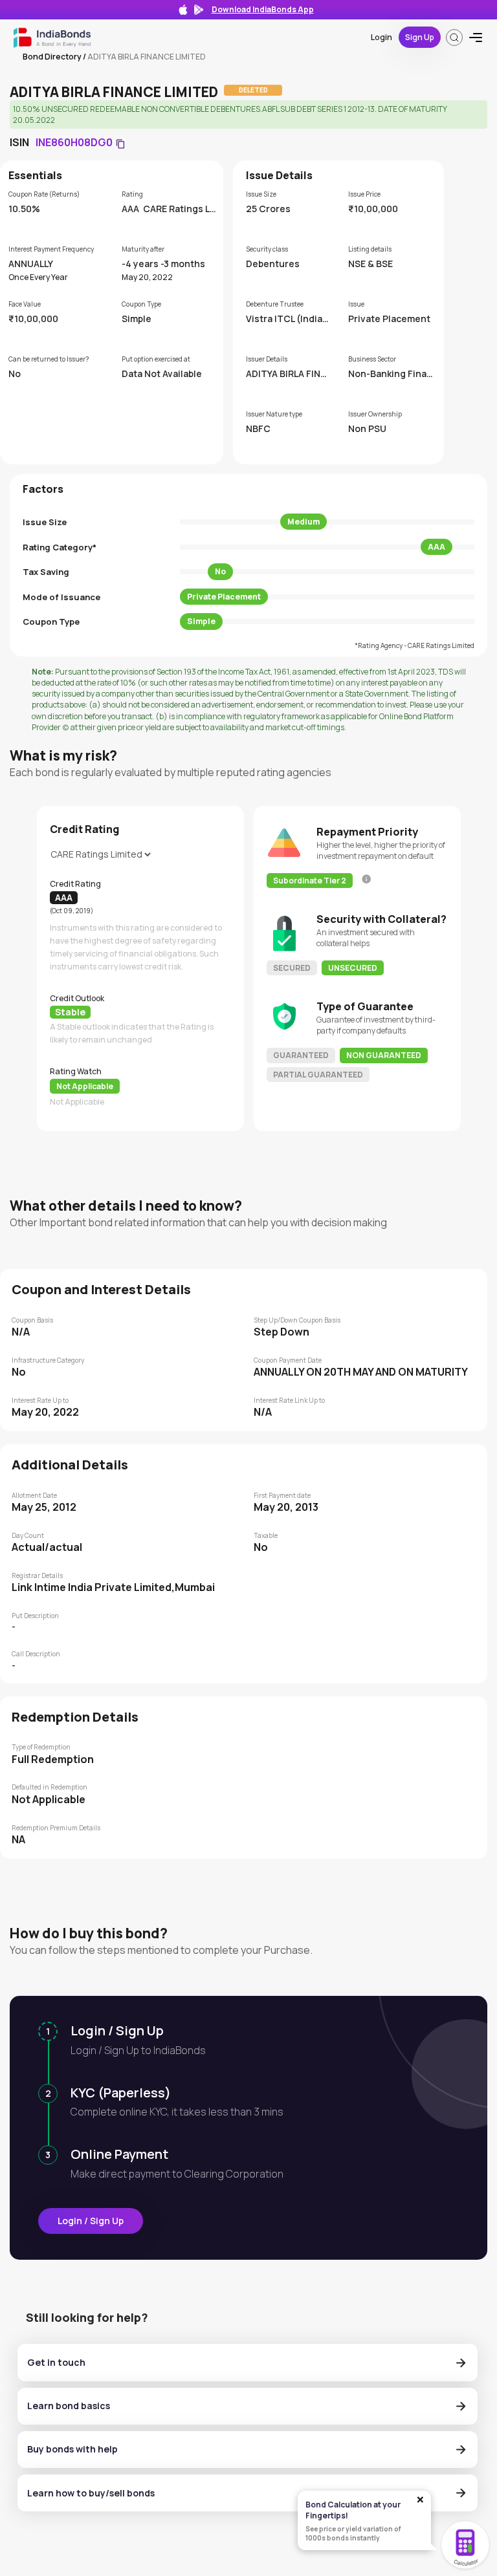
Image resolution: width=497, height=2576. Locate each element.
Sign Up (420, 37)
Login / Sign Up (91, 2221)
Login (381, 37)
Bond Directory (52, 57)
